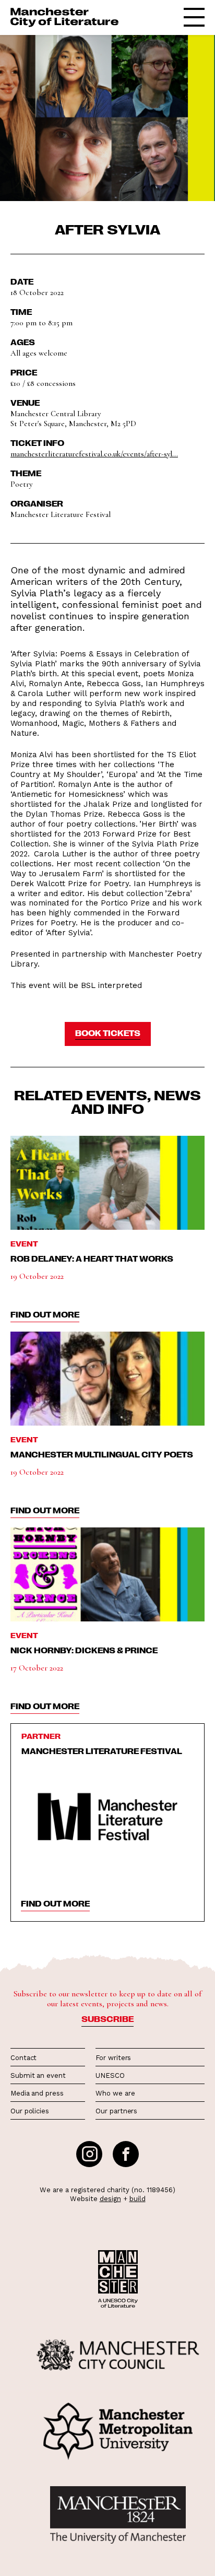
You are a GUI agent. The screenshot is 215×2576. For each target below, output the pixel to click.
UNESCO (110, 2075)
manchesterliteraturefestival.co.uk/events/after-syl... (94, 454)
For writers (113, 2058)
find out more (45, 1314)
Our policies (30, 2111)
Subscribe (107, 2019)
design (110, 2199)
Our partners (116, 2111)
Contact (23, 2058)
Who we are (115, 2093)
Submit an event (38, 2075)
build (138, 2199)
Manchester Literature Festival (102, 1751)
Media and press (37, 2093)
